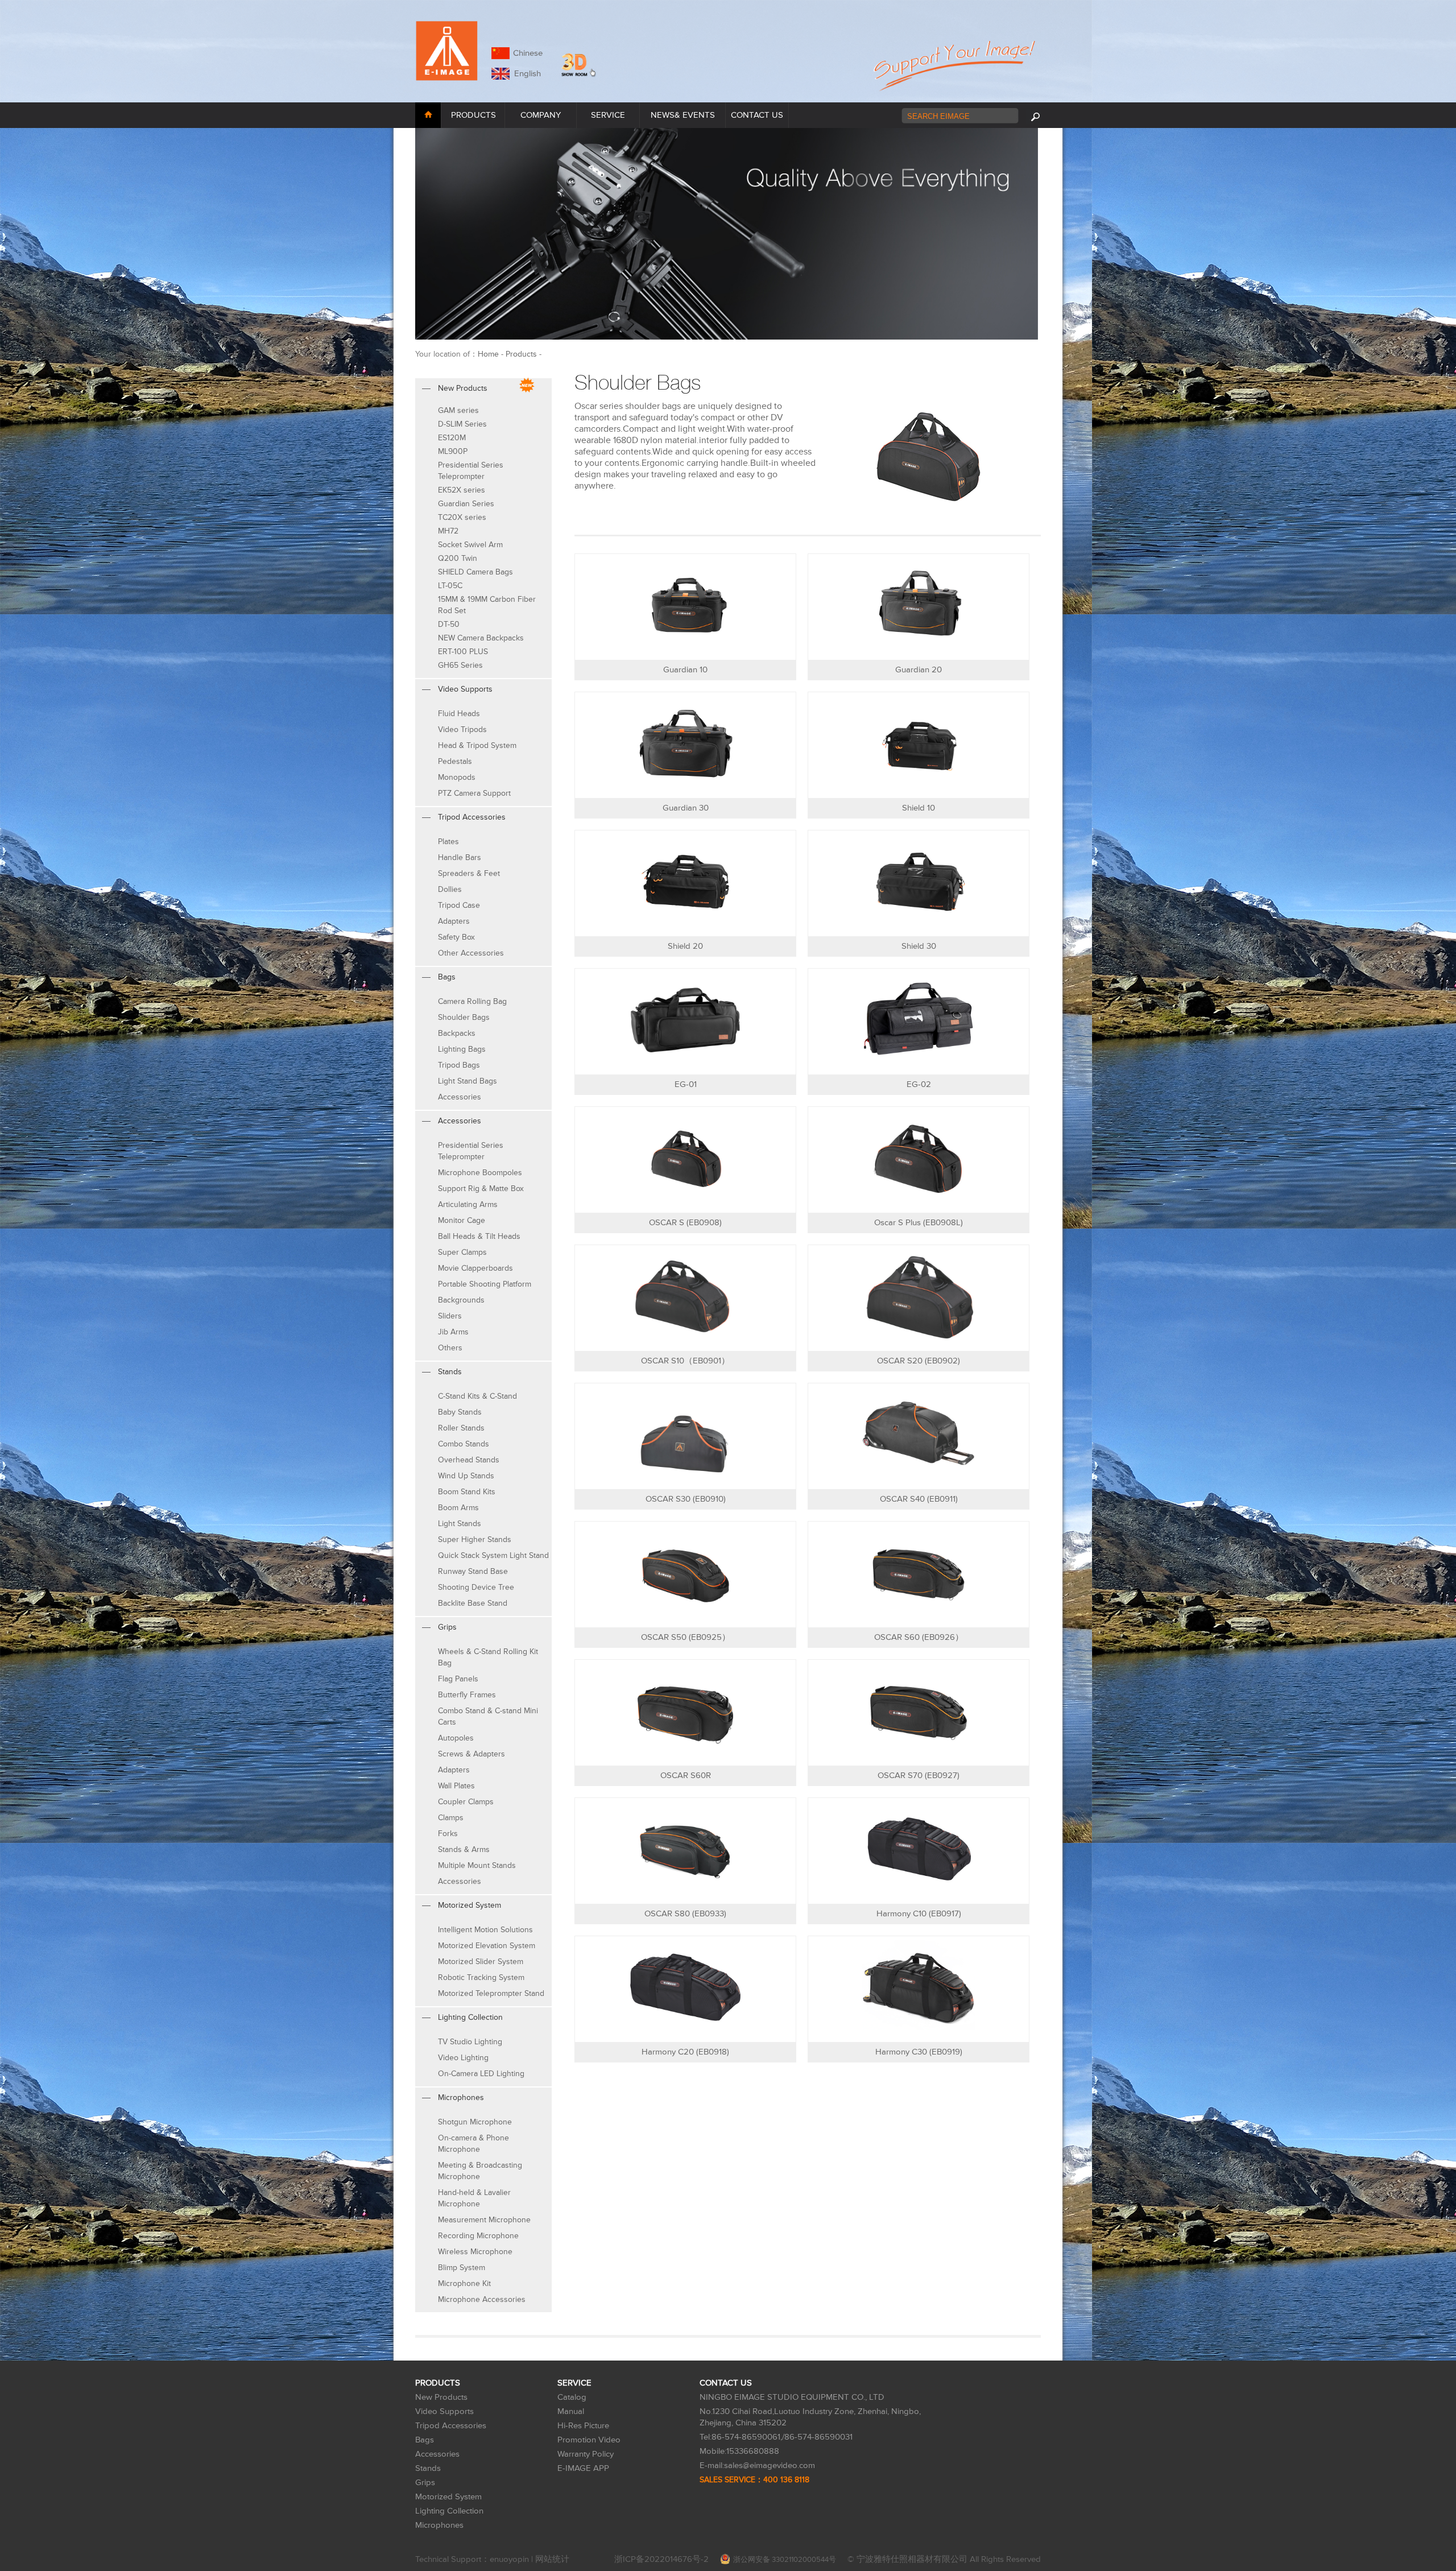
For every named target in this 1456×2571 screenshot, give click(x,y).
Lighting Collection (449, 2511)
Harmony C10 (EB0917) (919, 1914)
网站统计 (552, 2559)
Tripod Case (459, 905)
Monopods (457, 777)
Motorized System (448, 2497)
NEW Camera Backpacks (481, 638)
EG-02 (919, 1084)
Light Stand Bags (468, 1081)
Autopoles (456, 1738)
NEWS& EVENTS (683, 115)
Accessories (460, 1097)
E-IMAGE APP (583, 2468)
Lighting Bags (462, 1049)
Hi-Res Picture (583, 2426)
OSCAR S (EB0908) (685, 1223)
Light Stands (460, 1524)
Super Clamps (462, 1252)
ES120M (452, 438)
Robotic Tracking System (481, 1977)
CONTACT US (757, 115)
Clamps (451, 1818)
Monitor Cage (462, 1220)
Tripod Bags (459, 1065)
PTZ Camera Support (474, 793)
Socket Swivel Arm (470, 545)
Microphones (439, 2525)
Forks (448, 1834)
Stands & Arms (464, 1849)
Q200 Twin (458, 558)
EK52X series (462, 490)
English (525, 74)
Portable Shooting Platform (485, 1284)
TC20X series (462, 517)
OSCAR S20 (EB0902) (919, 1361)
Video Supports (444, 2411)
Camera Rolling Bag (472, 1001)
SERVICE (608, 115)
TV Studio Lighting (470, 2042)
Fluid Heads (459, 714)
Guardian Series (466, 504)
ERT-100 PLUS (463, 652)
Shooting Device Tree (476, 1587)
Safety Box (456, 937)
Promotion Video (589, 2440)
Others (450, 1348)
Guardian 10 (685, 670)
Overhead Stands (469, 1460)
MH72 (448, 531)
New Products (441, 2397)
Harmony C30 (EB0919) (919, 2052)
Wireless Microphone (475, 2252)
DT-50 (449, 624)
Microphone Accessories (482, 2299)
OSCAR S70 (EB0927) (919, 1776)
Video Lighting (463, 2058)
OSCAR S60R (686, 1776)
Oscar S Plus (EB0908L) (919, 1223)
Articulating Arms (468, 1204)
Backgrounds (461, 1300)
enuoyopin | (512, 2559)
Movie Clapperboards (475, 1268)
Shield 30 (919, 946)
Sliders (450, 1316)
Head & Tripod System (477, 745)
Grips (425, 2483)
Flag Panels (458, 1679)
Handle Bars (460, 857)
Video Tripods (462, 729)
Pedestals (455, 761)
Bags (425, 2440)
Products (521, 354)
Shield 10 (919, 808)
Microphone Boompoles (480, 1173)
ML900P (453, 451)
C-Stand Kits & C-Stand (477, 1396)
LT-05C (450, 586)
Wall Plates (456, 1786)
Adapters (454, 921)
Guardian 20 (919, 670)
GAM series (458, 410)
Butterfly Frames (467, 1695)
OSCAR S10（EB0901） (685, 1361)
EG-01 (686, 1084)
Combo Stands (464, 1444)
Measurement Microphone (484, 2220)
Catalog (572, 2397)
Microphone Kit (464, 2283)
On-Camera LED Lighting (481, 2074)
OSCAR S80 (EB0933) (685, 1914)
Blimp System (462, 2268)
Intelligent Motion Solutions (485, 1930)
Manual (571, 2411)
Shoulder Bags (464, 1017)
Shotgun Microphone (475, 2122)
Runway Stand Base (473, 1571)
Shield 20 (685, 946)
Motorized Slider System (481, 1962)
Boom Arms (458, 1508)
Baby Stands (460, 1412)
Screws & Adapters (471, 1754)
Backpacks (457, 1033)
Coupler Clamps (466, 1802)
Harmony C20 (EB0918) (685, 2052)
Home (488, 354)
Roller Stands (461, 1428)
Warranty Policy (586, 2454)
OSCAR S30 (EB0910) (686, 1499)
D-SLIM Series (462, 424)
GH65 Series (460, 665)
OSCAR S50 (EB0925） (686, 1637)
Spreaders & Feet (469, 873)
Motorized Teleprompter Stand (491, 1993)
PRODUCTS (473, 115)
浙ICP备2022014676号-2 (661, 2559)
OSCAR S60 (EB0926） (919, 1637)
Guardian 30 (686, 808)
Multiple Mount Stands (477, 1865)
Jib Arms (453, 1332)
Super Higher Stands (475, 1539)
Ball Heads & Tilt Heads (479, 1236)
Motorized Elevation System (487, 1946)
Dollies (450, 889)
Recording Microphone (478, 2236)
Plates (448, 842)
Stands (428, 2468)
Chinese (528, 53)
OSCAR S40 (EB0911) (919, 1499)
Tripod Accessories (451, 2426)
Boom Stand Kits (467, 1492)
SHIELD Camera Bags (475, 572)
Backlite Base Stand (473, 1603)
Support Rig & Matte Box (481, 1189)
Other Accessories (471, 953)
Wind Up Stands (466, 1476)
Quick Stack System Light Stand (493, 1555)
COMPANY (541, 115)
